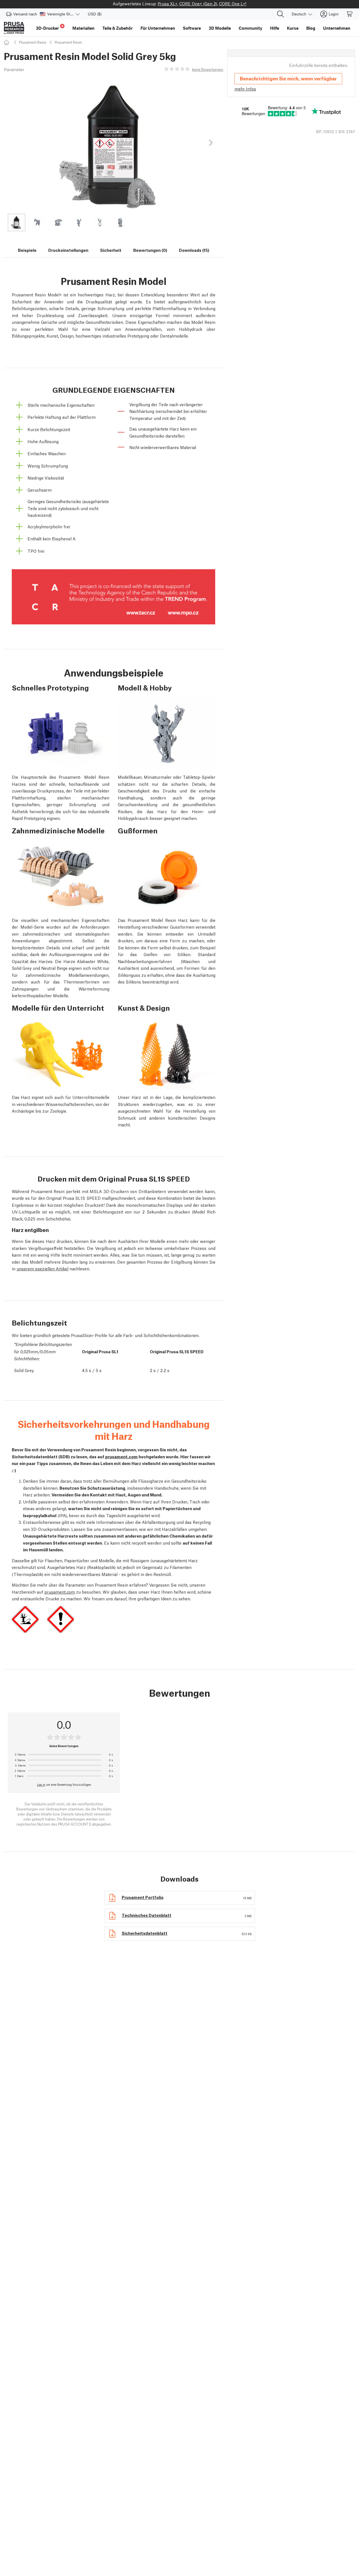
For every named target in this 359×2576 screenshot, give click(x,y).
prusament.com (121, 1456)
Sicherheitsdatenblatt (145, 1933)
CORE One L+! (233, 3)
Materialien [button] (83, 28)
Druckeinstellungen (68, 250)
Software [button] (192, 28)
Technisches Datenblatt (147, 1915)
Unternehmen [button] (337, 28)
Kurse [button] (293, 28)
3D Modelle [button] (220, 28)
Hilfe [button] (275, 28)
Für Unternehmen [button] (158, 28)
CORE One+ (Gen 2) (198, 3)
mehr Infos (245, 89)
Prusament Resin (33, 42)
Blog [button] (311, 28)
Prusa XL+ (167, 3)
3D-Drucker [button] (50, 27)
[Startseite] (7, 42)
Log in (41, 1784)
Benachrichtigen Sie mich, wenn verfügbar (288, 78)
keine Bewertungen (208, 69)
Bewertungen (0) (150, 250)
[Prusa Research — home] (14, 28)
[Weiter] (210, 143)
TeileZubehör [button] (118, 28)
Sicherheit (111, 250)
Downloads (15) (194, 250)
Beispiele (27, 250)
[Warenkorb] (350, 14)
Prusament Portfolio (143, 1897)
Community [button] (250, 28)
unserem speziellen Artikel (42, 1268)
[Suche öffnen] (280, 14)
